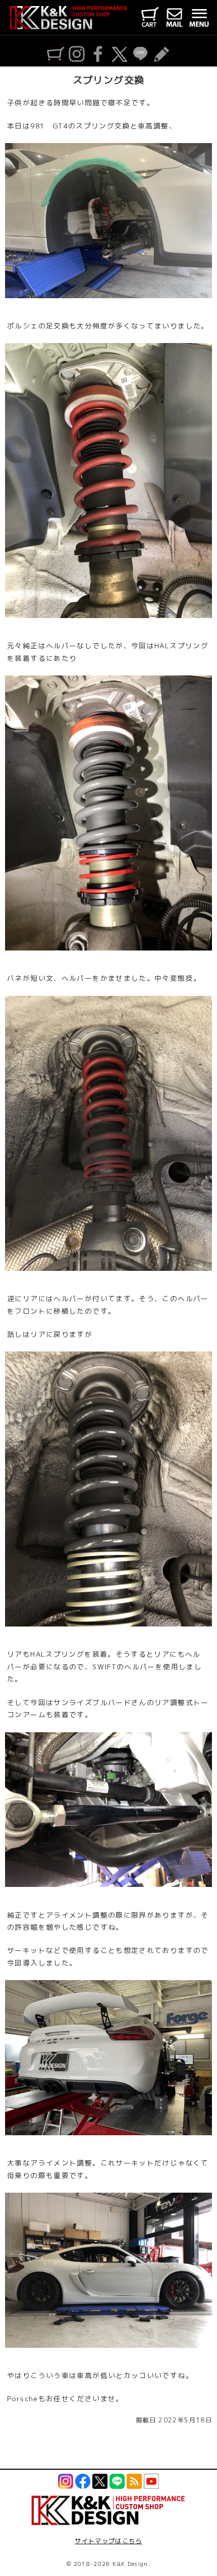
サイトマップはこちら (108, 2541)
